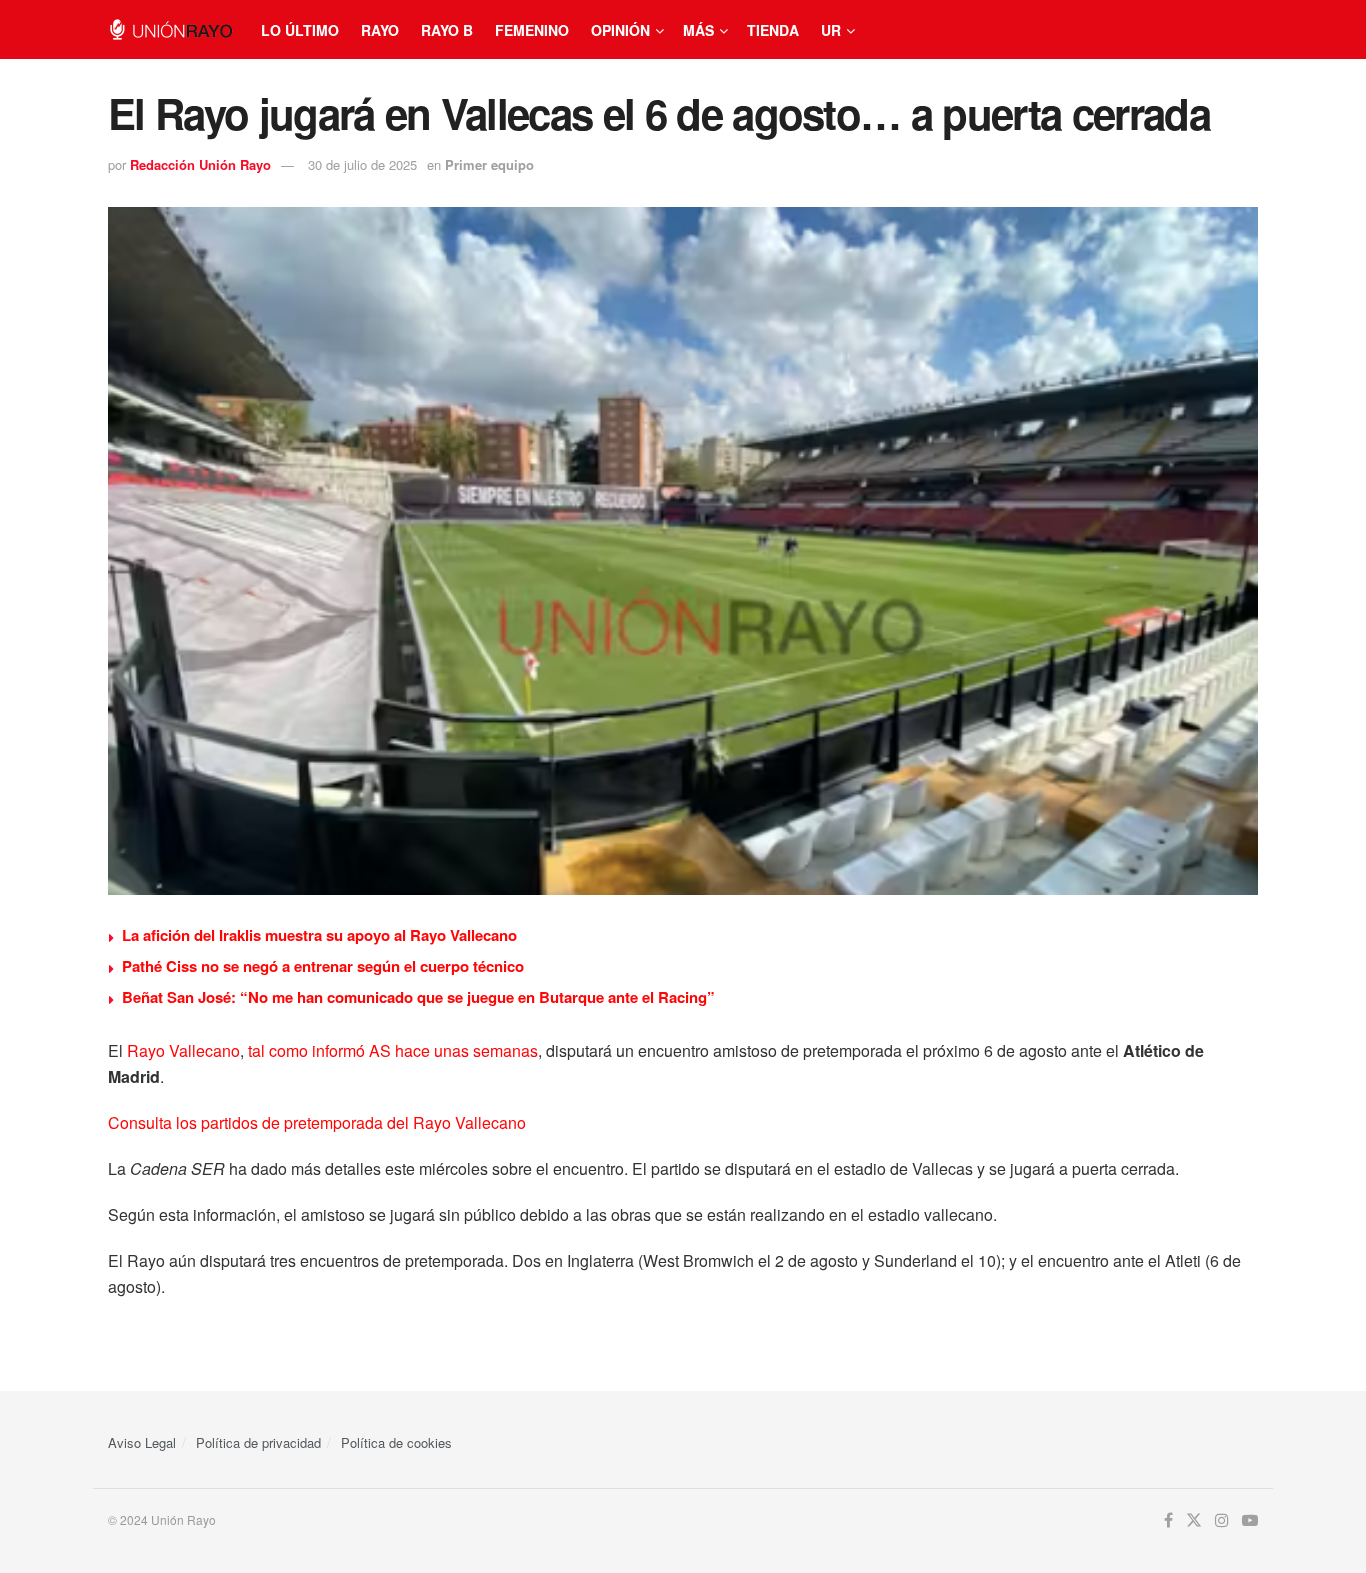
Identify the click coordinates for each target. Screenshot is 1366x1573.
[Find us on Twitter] (1194, 1520)
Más (698, 30)
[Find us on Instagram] (1222, 1520)
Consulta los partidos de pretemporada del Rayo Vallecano (317, 1122)
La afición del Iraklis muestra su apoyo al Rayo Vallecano (319, 935)
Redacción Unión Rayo (200, 164)
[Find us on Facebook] (1168, 1520)
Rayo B (447, 30)
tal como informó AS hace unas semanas (393, 1050)
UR (831, 30)
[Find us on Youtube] (1250, 1520)
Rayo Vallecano (183, 1050)
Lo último (300, 30)
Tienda (773, 30)
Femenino (532, 30)
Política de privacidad (258, 1442)
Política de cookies (396, 1442)
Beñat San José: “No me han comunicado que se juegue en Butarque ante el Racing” (418, 997)
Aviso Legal (142, 1442)
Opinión (620, 30)
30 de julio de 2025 (362, 164)
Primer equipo (489, 164)
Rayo (380, 30)
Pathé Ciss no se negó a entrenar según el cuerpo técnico (323, 966)
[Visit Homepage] (170, 29)
